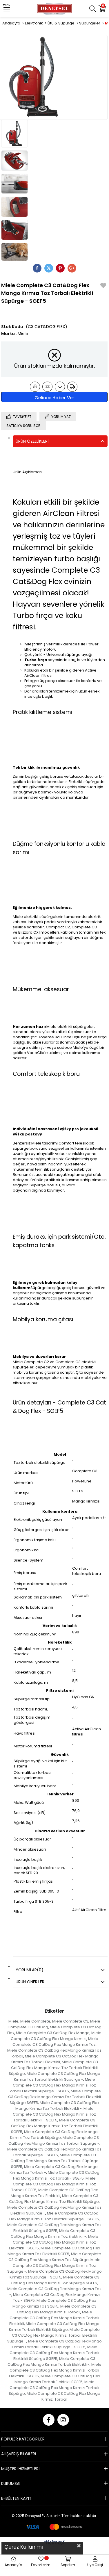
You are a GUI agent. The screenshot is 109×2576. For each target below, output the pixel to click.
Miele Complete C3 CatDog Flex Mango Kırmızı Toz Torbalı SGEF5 (54, 2184)
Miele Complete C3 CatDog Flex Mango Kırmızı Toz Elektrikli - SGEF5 (54, 2242)
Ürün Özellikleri (32, 441)
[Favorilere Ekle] (103, 286)
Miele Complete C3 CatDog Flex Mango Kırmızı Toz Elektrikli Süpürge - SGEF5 (54, 2216)
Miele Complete (35, 2021)
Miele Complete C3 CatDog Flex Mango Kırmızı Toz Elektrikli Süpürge (54, 2199)
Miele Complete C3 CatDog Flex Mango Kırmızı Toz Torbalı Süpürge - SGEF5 (54, 2152)
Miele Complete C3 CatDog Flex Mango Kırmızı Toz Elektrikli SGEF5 (54, 2251)
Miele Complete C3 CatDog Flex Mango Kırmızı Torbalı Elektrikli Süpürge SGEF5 (54, 2353)
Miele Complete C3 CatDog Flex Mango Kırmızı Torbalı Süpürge (54, 2388)
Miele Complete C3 (70, 2021)
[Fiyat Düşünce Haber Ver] (60, 387)
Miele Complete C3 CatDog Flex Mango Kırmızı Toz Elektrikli (54, 2193)
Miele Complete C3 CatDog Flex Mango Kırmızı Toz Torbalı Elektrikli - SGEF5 (54, 2114)
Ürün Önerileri (30, 1982)
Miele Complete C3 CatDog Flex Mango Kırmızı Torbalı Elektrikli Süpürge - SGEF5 (57, 2344)
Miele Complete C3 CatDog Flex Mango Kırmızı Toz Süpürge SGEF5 (55, 2280)
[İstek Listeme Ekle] (35, 387)
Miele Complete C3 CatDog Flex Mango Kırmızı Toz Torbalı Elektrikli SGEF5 (54, 2126)
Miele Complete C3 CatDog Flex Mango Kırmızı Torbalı (57, 2309)
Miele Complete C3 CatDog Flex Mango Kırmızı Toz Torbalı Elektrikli (55, 2059)
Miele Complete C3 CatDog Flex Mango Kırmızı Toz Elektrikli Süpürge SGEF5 (54, 2228)
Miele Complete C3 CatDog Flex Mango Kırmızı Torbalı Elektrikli (54, 2318)
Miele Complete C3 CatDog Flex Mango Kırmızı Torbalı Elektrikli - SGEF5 (55, 2370)
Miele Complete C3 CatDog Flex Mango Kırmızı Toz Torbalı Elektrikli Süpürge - (57, 2076)
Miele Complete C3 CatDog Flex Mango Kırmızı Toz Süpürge (55, 2257)
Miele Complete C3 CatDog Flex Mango (53, 2033)
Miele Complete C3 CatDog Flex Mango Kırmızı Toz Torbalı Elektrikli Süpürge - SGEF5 (52, 2085)
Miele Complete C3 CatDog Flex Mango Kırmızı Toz (55, 2042)
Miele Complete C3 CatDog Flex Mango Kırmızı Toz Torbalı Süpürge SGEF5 (54, 2161)
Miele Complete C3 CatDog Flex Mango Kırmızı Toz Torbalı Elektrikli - (57, 2106)
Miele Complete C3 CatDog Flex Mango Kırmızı (56, 2036)
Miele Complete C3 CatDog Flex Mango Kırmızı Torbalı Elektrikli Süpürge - (54, 2335)
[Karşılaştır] (47, 387)
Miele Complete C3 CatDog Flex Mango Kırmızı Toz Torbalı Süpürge (54, 2135)
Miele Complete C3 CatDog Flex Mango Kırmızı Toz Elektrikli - (53, 2234)
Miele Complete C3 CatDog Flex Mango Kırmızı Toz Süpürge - (54, 2266)
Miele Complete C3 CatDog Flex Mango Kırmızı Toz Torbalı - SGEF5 (56, 2175)
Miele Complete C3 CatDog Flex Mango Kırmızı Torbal (63, 2396)
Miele (13, 2021)
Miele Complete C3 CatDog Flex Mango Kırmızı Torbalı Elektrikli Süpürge (54, 2327)
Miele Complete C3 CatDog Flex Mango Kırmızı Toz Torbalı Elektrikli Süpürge (53, 2068)
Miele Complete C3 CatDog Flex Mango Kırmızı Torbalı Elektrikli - (52, 2362)
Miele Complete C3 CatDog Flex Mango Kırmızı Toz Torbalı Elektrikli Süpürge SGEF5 (54, 2097)
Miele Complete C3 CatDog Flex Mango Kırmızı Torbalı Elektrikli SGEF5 (57, 2379)
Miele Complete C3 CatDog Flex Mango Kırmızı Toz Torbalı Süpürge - (54, 2140)
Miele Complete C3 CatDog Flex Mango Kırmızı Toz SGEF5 (54, 2303)
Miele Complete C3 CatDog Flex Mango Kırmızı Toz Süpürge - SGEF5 (56, 2274)
